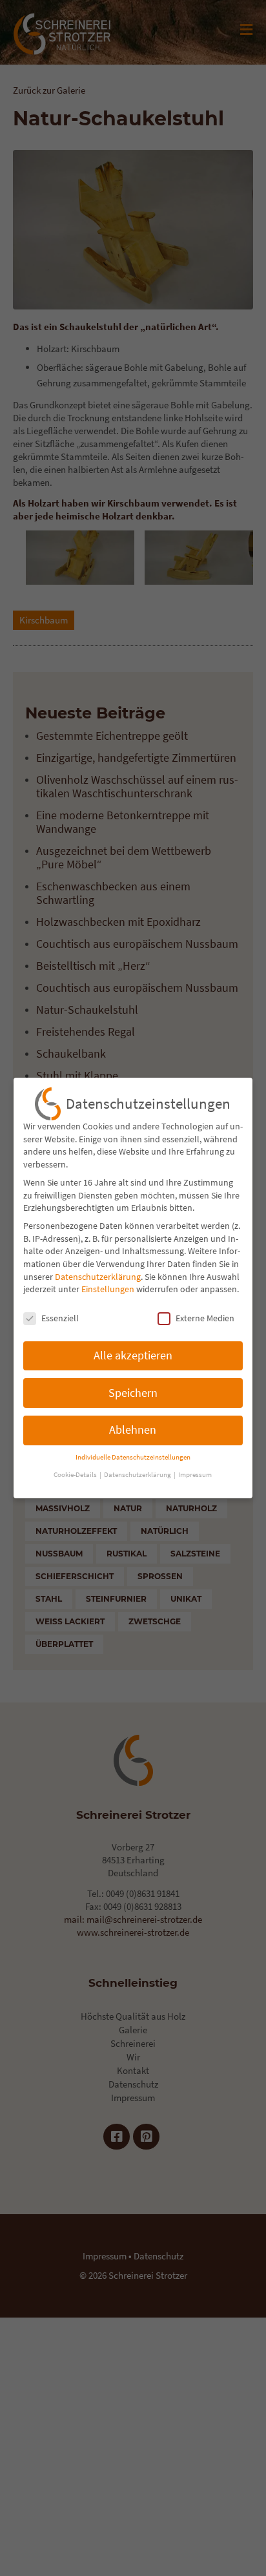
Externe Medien (205, 1318)
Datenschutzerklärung (98, 1277)
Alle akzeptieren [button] (133, 1356)
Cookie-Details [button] (76, 1475)
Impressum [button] (195, 1475)
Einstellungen (108, 1289)
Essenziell (60, 1318)
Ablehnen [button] (133, 1430)
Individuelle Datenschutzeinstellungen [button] (133, 1457)
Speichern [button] (133, 1393)
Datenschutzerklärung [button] (138, 1475)
